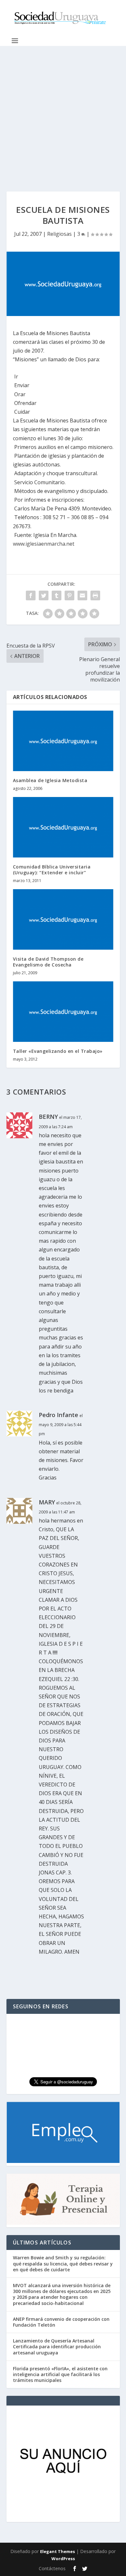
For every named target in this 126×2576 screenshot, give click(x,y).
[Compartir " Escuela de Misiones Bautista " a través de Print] (95, 595)
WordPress (63, 2559)
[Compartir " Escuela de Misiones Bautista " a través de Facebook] (31, 595)
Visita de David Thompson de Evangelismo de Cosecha (48, 962)
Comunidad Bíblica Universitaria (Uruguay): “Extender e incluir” (52, 870)
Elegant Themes (58, 2551)
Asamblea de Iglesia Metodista (50, 780)
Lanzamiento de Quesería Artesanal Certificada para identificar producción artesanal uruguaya (57, 2347)
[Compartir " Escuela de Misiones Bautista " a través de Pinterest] (69, 595)
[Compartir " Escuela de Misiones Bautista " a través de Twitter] (44, 595)
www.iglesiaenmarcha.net (44, 544)
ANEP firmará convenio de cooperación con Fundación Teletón (61, 2322)
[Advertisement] (63, 112)
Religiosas (59, 234)
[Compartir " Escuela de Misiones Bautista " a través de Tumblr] (57, 595)
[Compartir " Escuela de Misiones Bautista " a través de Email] (82, 595)
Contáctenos (52, 2568)
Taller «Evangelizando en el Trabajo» (58, 1051)
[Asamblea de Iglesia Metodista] (63, 741)
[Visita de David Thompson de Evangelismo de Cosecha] (63, 919)
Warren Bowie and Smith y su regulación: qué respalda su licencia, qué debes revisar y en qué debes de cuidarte (63, 2263)
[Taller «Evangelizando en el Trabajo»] (63, 1012)
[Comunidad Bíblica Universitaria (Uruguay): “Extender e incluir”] (63, 827)
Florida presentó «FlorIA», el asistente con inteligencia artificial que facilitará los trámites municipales (60, 2374)
